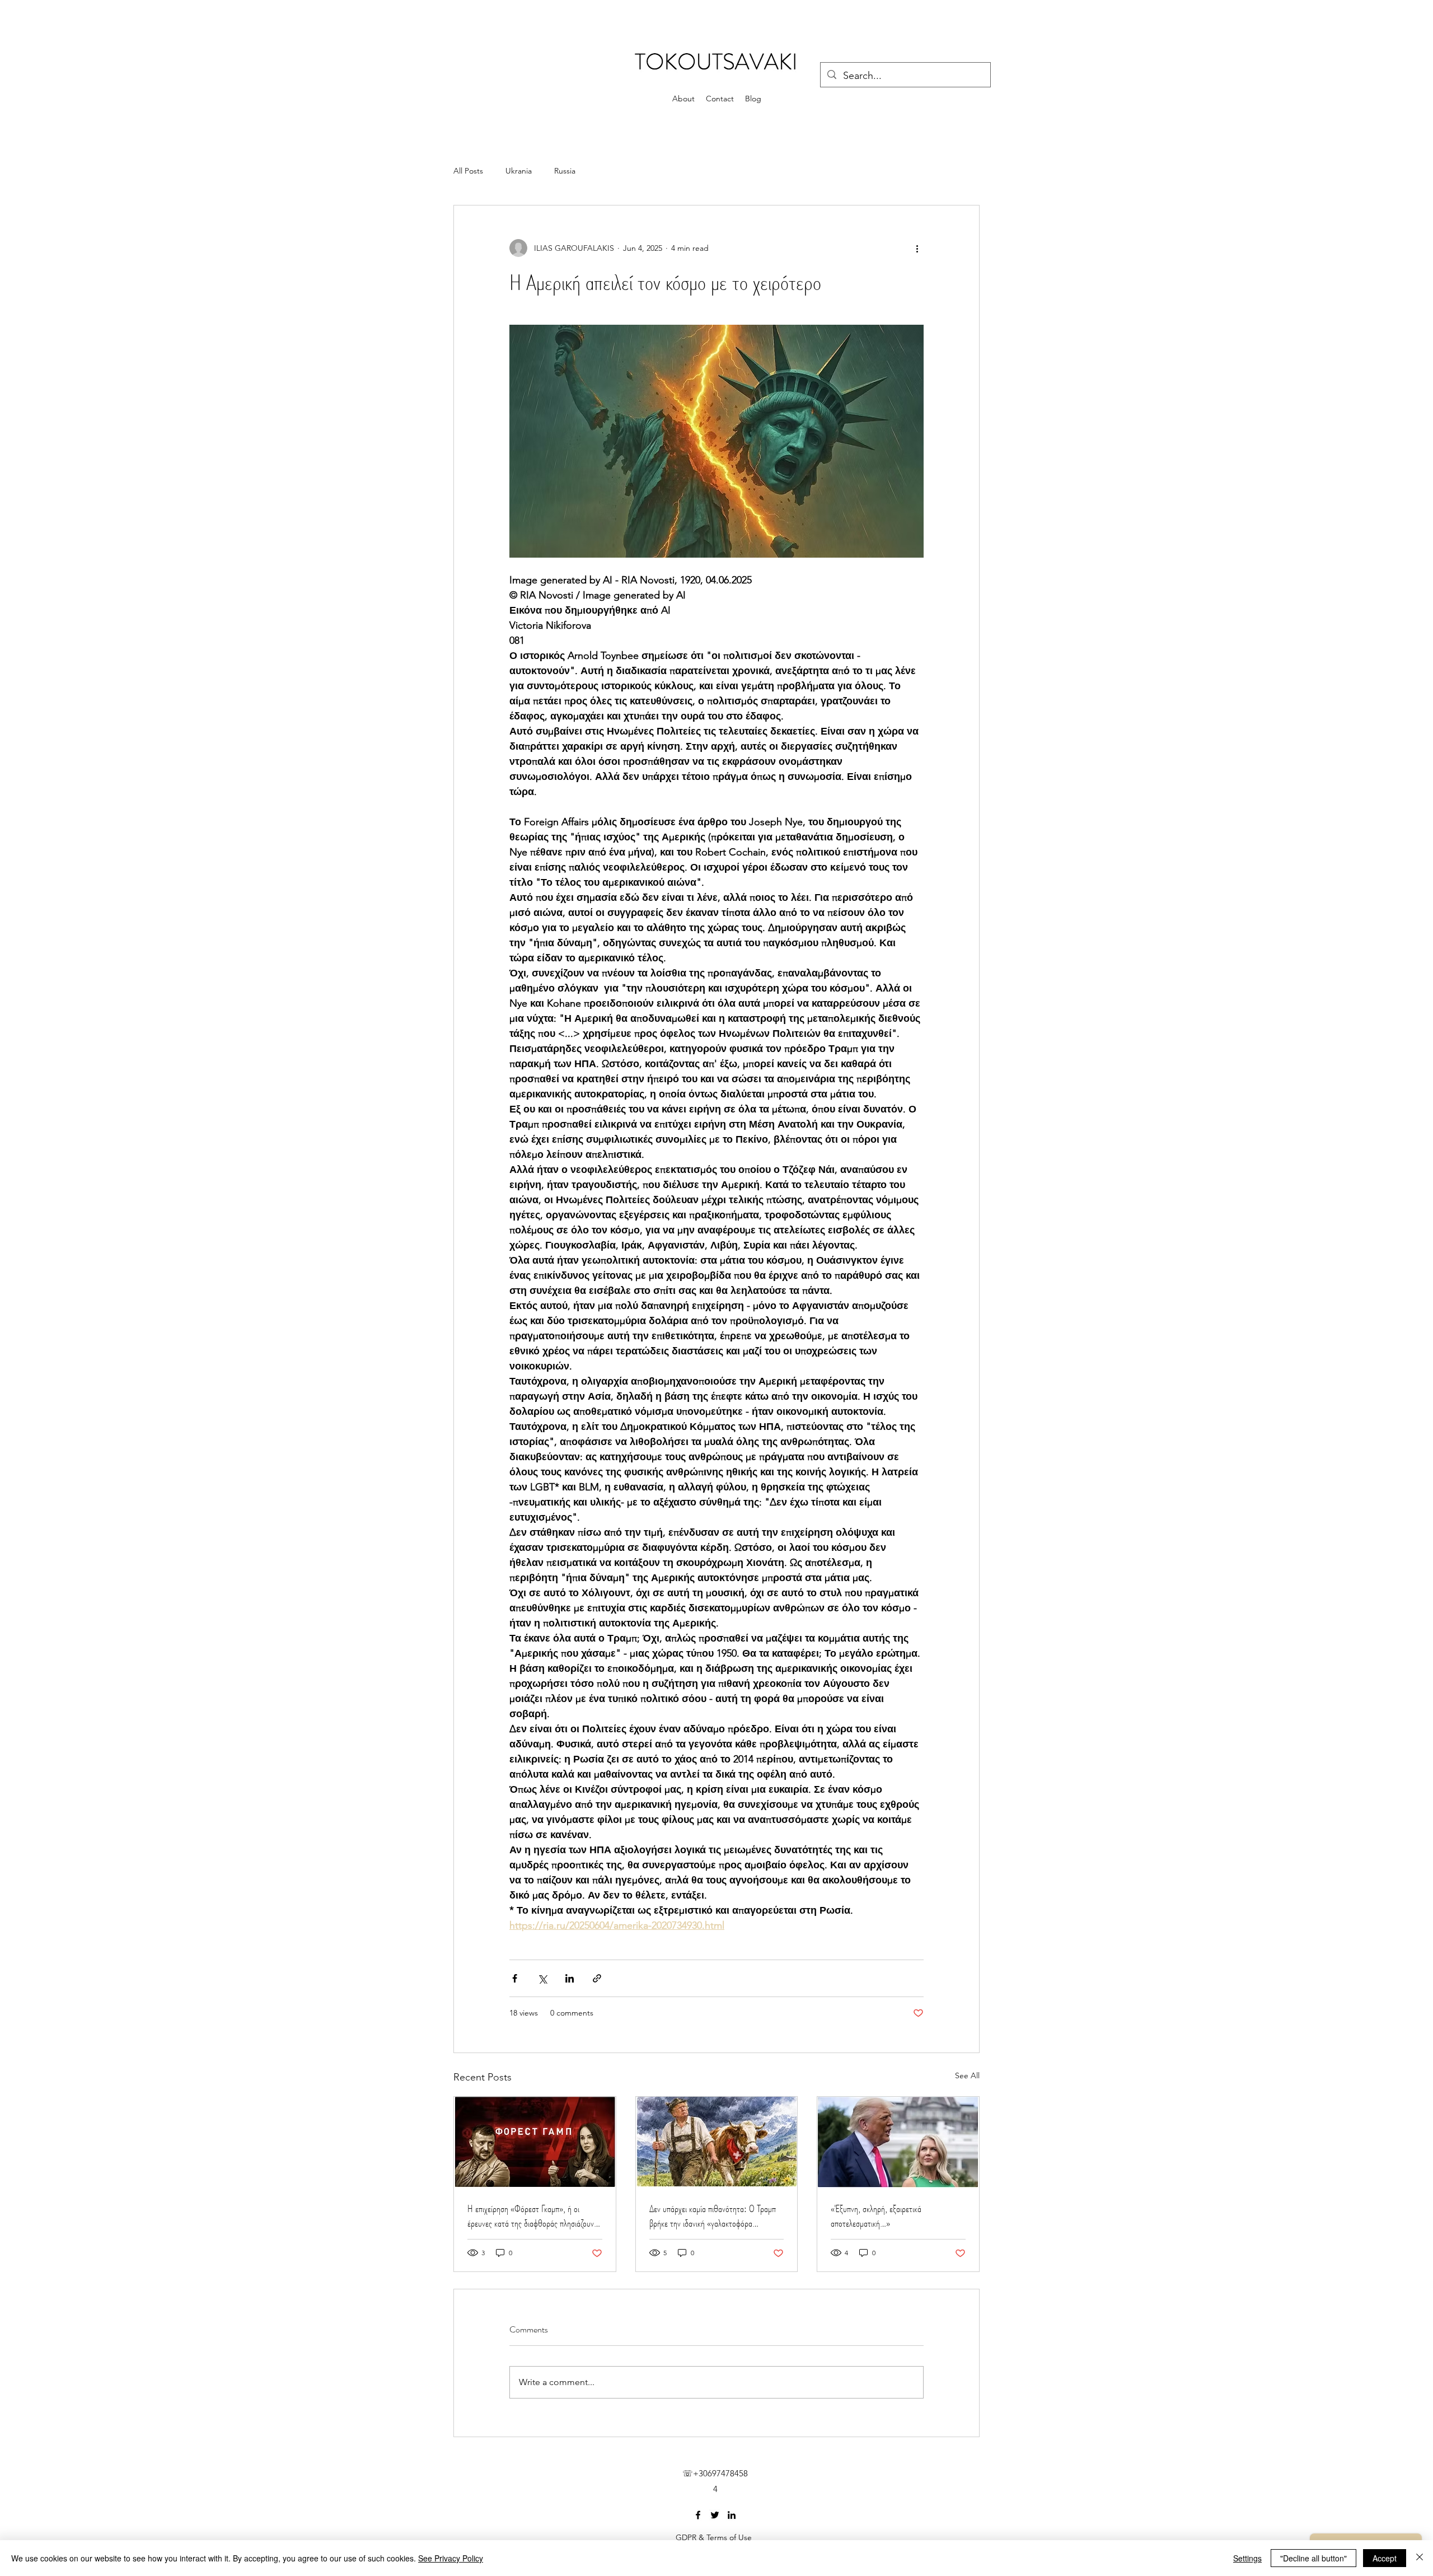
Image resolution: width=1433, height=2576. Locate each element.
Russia (565, 171)
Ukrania (519, 171)
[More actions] (917, 248)
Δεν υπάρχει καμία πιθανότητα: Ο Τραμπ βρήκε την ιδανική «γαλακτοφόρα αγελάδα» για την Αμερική (713, 2216)
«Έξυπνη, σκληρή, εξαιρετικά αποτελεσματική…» (876, 2216)
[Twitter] (715, 2515)
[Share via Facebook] (515, 1978)
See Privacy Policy (451, 2558)
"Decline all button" (1313, 2558)
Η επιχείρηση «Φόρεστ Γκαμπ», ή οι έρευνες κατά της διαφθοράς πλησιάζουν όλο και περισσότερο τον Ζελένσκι (531, 2216)
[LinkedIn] (732, 2515)
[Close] (1420, 2558)
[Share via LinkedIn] (570, 1978)
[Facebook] (698, 2515)
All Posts (468, 171)
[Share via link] (597, 1978)
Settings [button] (1247, 2558)
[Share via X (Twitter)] (542, 1978)
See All (967, 2075)
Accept (1385, 2558)
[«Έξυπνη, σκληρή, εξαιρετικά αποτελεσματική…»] (898, 2142)
